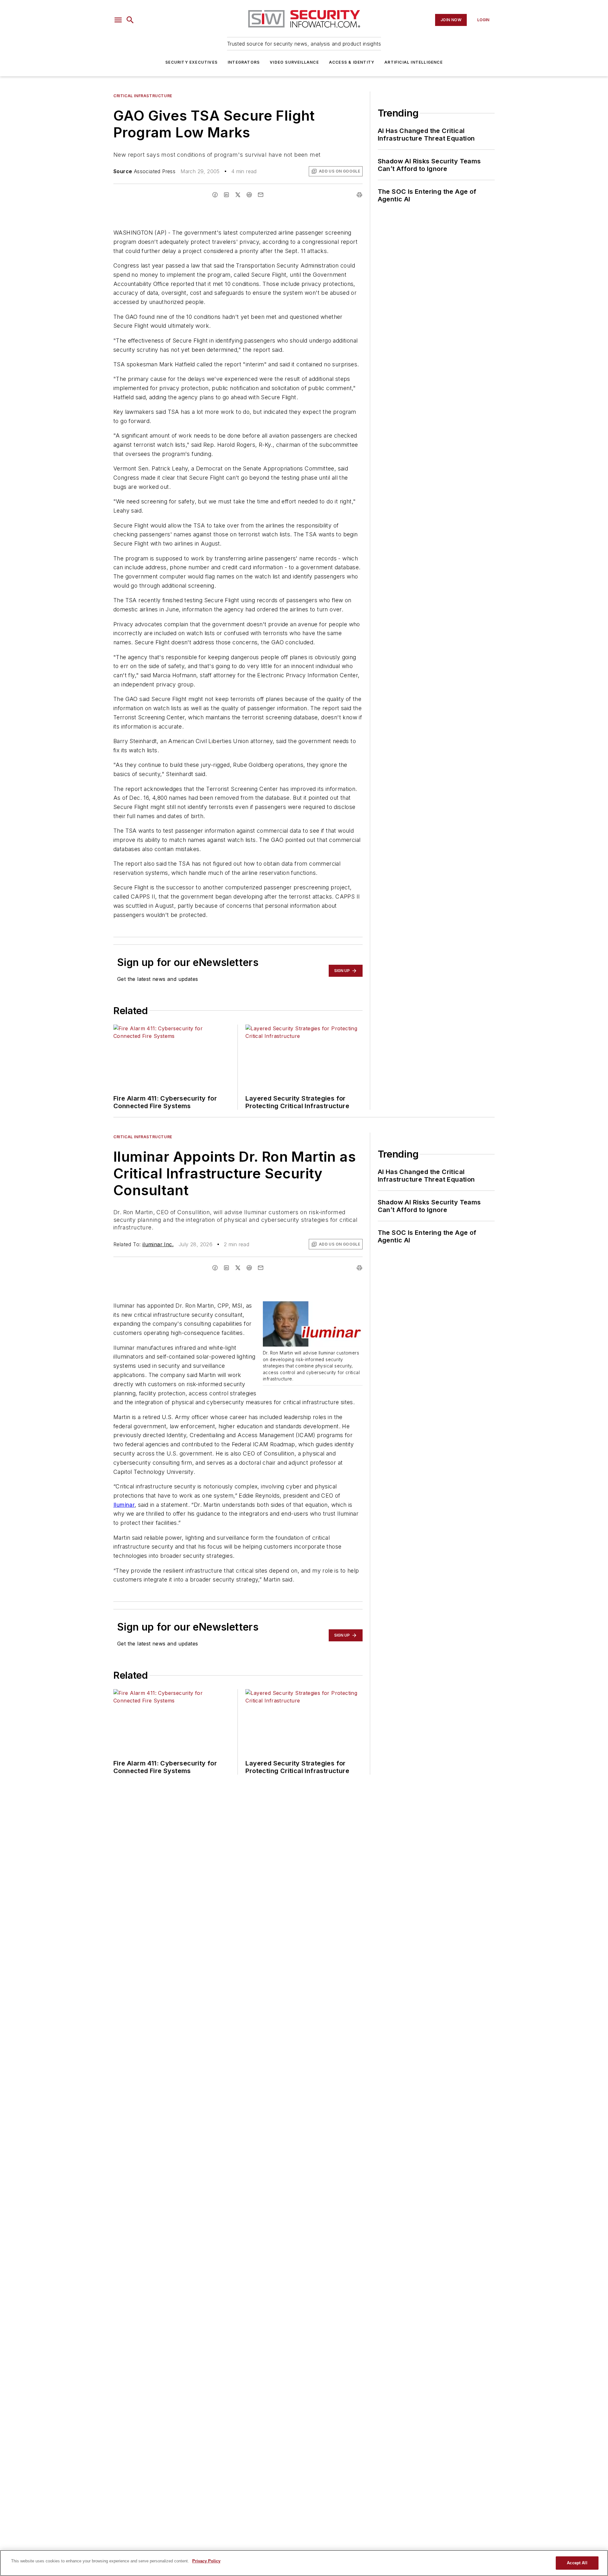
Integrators (244, 62)
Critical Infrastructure (143, 96)
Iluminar (124, 1505)
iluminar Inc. (158, 1244)
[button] (118, 20)
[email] (261, 195)
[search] (130, 20)
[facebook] (215, 195)
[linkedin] (226, 195)
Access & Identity (352, 62)
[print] (359, 195)
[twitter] (238, 195)
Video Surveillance (294, 62)
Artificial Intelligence (414, 62)
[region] (304, 2563)
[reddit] (249, 195)
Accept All (577, 2563)
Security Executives (191, 62)
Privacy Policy (206, 2561)
